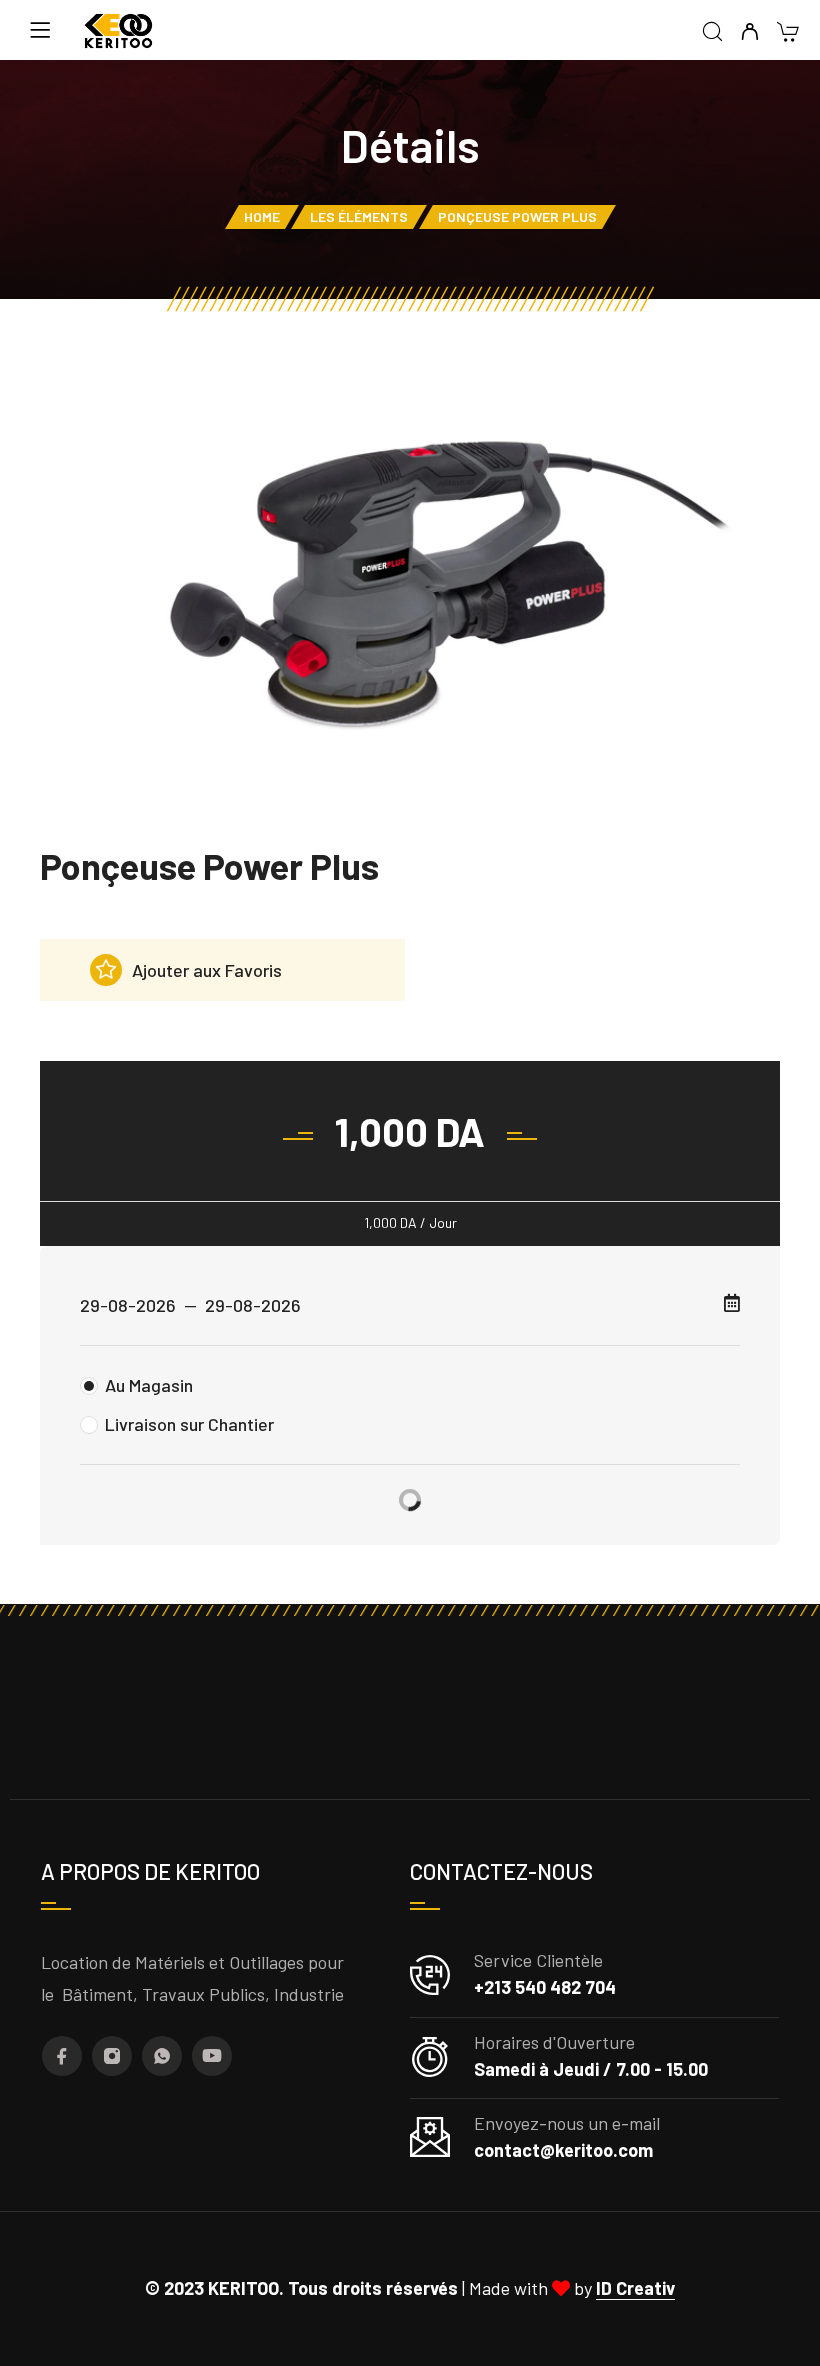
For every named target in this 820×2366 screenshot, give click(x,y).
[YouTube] (212, 2056)
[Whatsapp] (162, 2056)
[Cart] (787, 33)
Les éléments (359, 216)
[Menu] (40, 30)
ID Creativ (635, 2288)
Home (262, 216)
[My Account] (749, 32)
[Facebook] (62, 2056)
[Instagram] (112, 2056)
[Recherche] (712, 32)
